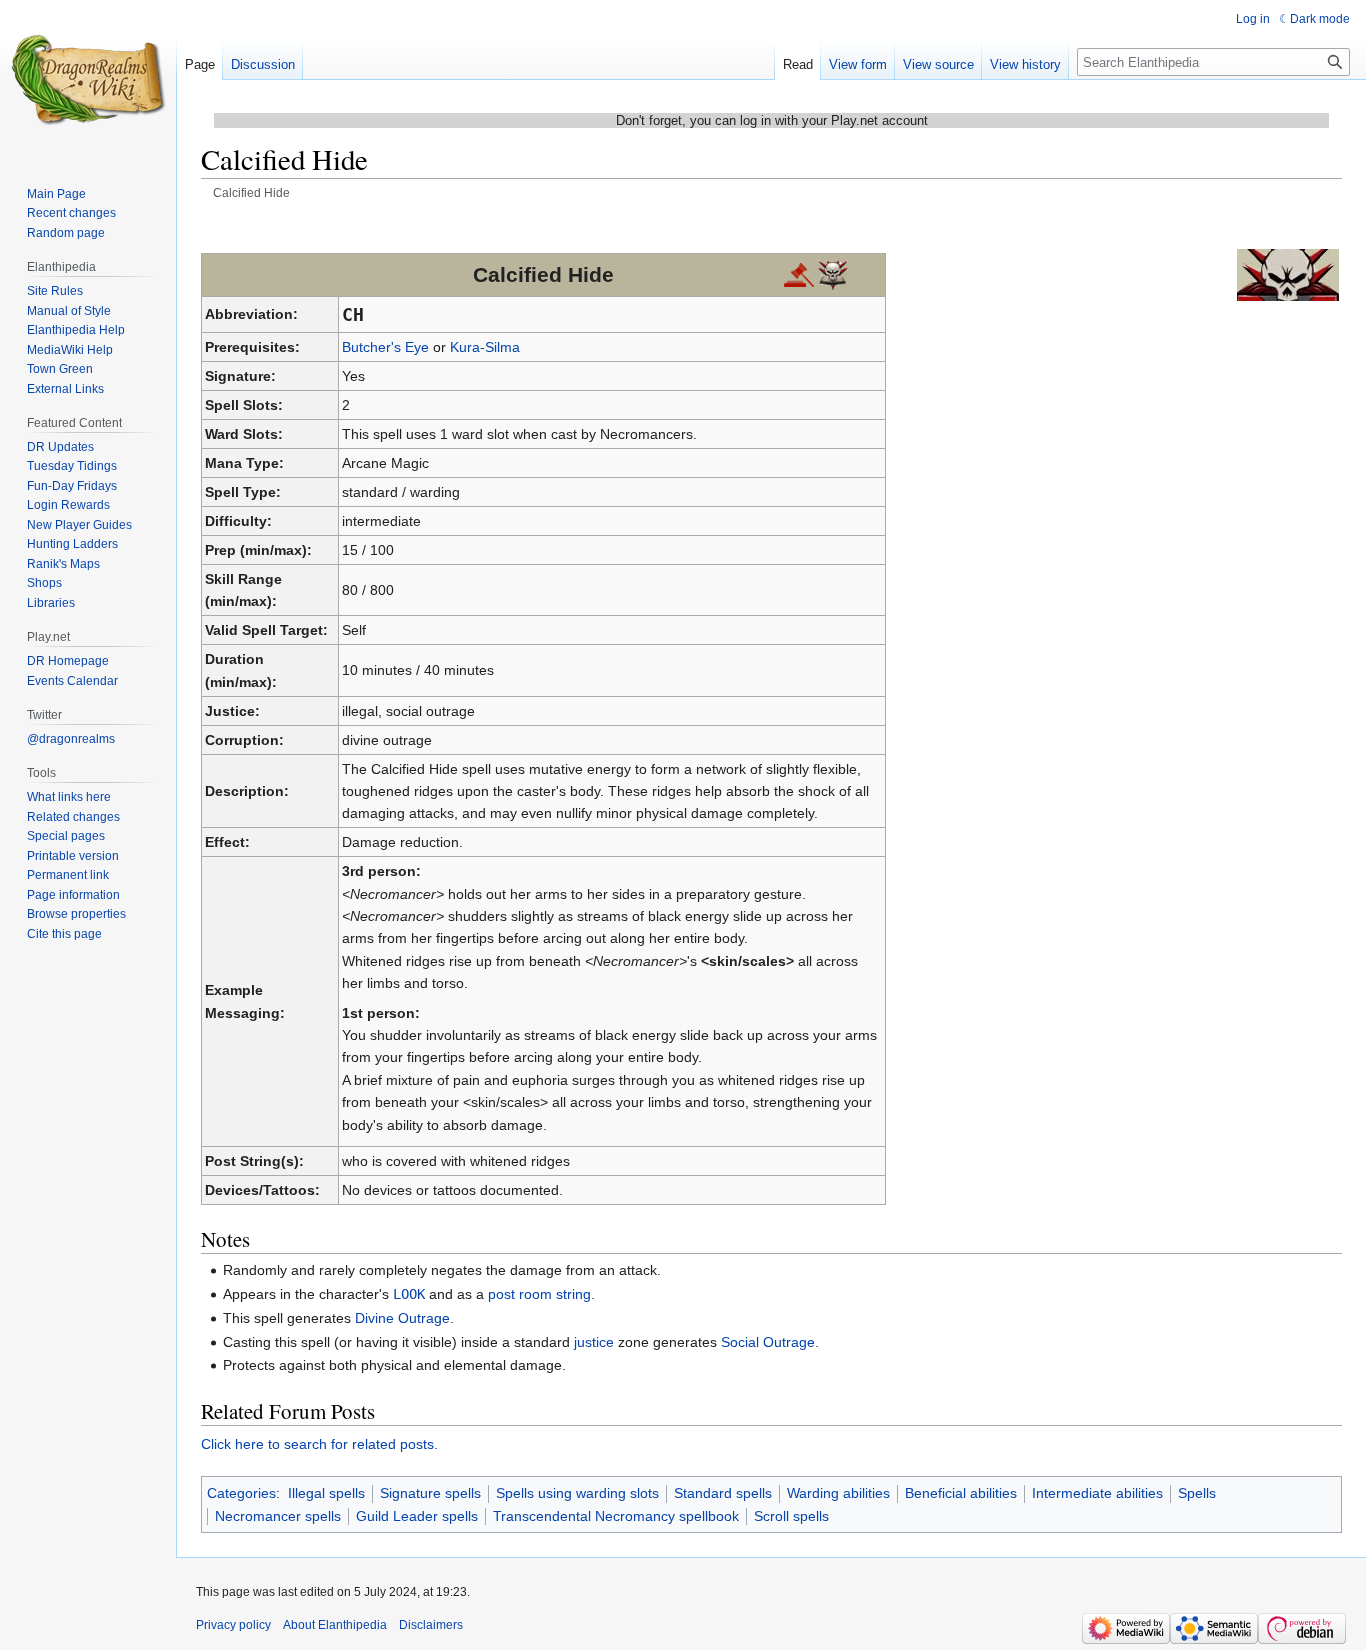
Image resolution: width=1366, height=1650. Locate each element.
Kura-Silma (485, 347)
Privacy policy (233, 1625)
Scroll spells (791, 1516)
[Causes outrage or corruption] (833, 274)
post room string (539, 1294)
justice (594, 1342)
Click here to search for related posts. (319, 1444)
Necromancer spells (278, 1516)
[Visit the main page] (88, 80)
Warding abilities (838, 1493)
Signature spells (430, 1493)
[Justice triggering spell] (799, 274)
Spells (1197, 1493)
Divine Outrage (402, 1318)
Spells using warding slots (577, 1493)
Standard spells (723, 1493)
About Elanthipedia (335, 1625)
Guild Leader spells (417, 1516)
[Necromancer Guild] (1288, 274)
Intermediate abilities (1097, 1493)
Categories (241, 1493)
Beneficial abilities (961, 1493)
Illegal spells (326, 1493)
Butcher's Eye (385, 347)
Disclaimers (431, 1625)
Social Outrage (768, 1342)
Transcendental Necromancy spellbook (616, 1516)
